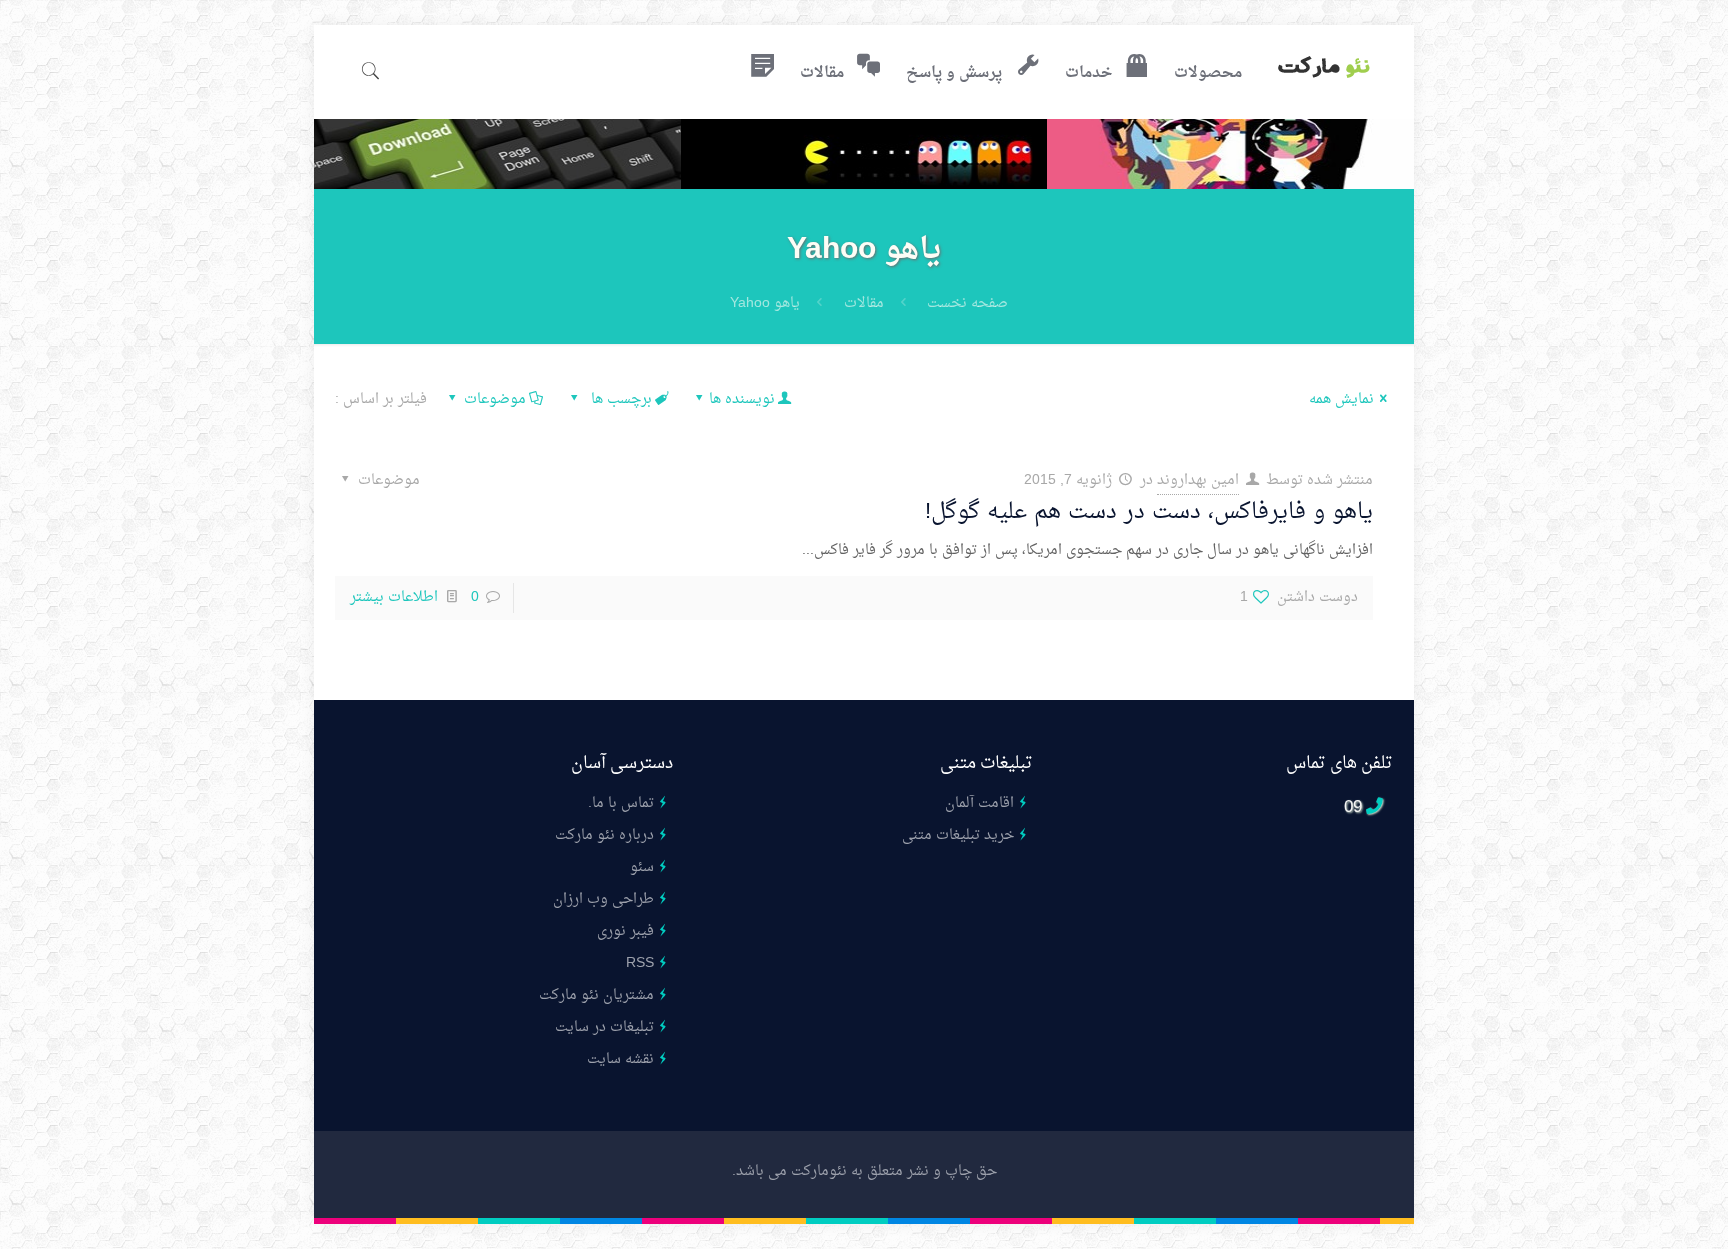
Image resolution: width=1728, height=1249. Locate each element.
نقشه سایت (620, 1059)
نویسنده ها (742, 399)
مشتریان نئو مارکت (596, 995)
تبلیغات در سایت (604, 1027)
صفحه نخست (967, 303)
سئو (642, 867)
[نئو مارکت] (1324, 70)
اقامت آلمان (979, 803)
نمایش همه (1341, 399)
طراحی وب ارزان (603, 899)
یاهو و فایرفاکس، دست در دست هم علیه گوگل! (1149, 512)
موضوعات (495, 399)
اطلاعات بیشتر (394, 597)
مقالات (864, 303)
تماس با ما (623, 803)
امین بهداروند (1198, 480)
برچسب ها (619, 399)
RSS (640, 963)
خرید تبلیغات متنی (958, 835)
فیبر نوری (625, 931)
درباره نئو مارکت (604, 835)
